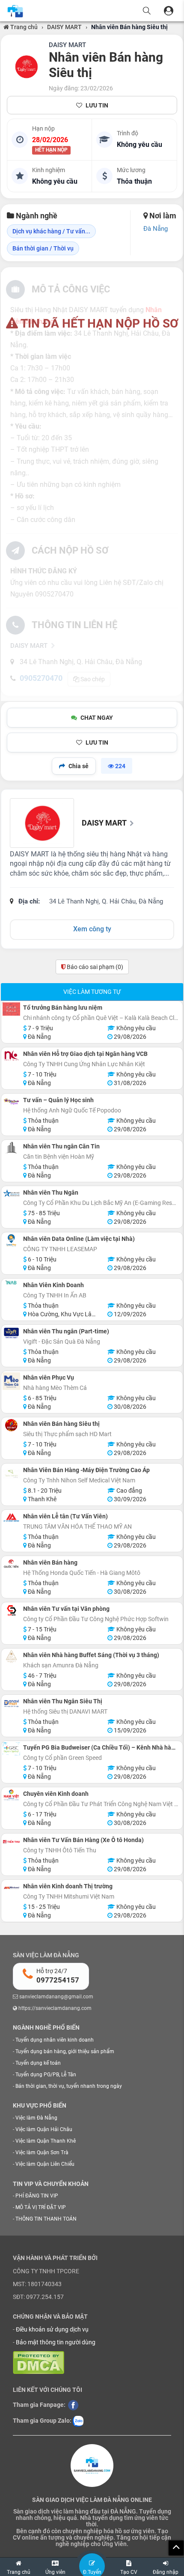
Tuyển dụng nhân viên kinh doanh (55, 2040)
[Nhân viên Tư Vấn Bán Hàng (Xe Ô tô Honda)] (11, 1841)
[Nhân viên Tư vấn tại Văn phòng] (11, 1610)
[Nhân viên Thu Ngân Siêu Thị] (11, 1703)
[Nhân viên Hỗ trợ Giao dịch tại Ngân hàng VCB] (11, 1055)
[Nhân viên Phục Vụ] (11, 1381)
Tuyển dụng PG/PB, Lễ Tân (46, 2075)
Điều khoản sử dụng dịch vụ (52, 2329)
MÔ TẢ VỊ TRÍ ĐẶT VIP (41, 2207)
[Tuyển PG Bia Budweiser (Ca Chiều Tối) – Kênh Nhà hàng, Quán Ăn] (11, 1749)
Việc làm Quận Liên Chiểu (45, 2164)
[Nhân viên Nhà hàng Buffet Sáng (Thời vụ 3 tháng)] (11, 1656)
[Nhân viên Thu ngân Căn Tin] (11, 1148)
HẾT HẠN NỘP (51, 150)
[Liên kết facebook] (73, 2404)
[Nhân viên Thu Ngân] (11, 1194)
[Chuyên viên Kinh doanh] (11, 1795)
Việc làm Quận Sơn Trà (42, 2153)
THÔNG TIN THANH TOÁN (46, 2219)
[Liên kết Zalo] (78, 2421)
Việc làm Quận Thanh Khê (46, 2141)
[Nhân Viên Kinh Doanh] (11, 1282)
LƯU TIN (97, 105)
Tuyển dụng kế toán (38, 2063)
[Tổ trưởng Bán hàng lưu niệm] (11, 1009)
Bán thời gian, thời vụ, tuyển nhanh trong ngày (69, 2086)
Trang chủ (23, 27)
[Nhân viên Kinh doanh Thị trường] (11, 1888)
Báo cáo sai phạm (94, 967)
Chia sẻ (79, 766)
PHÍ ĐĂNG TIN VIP (37, 2196)
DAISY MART (64, 27)
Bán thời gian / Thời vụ (43, 248)
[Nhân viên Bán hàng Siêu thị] (11, 1425)
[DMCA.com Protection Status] (39, 2362)
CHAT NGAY (97, 718)
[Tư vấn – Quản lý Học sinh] (11, 1102)
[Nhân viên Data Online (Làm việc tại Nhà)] (11, 1240)
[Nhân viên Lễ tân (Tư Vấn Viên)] (11, 1518)
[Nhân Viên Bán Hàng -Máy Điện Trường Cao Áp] (11, 1474)
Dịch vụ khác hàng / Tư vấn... (51, 231)
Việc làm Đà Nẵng (36, 2118)
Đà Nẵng (156, 229)
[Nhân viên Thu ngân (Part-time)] (11, 1333)
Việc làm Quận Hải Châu (44, 2129)
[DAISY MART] (26, 67)
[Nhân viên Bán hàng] (11, 1564)
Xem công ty (92, 929)
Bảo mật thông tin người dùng (56, 2342)
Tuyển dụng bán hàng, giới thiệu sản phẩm (65, 2051)
